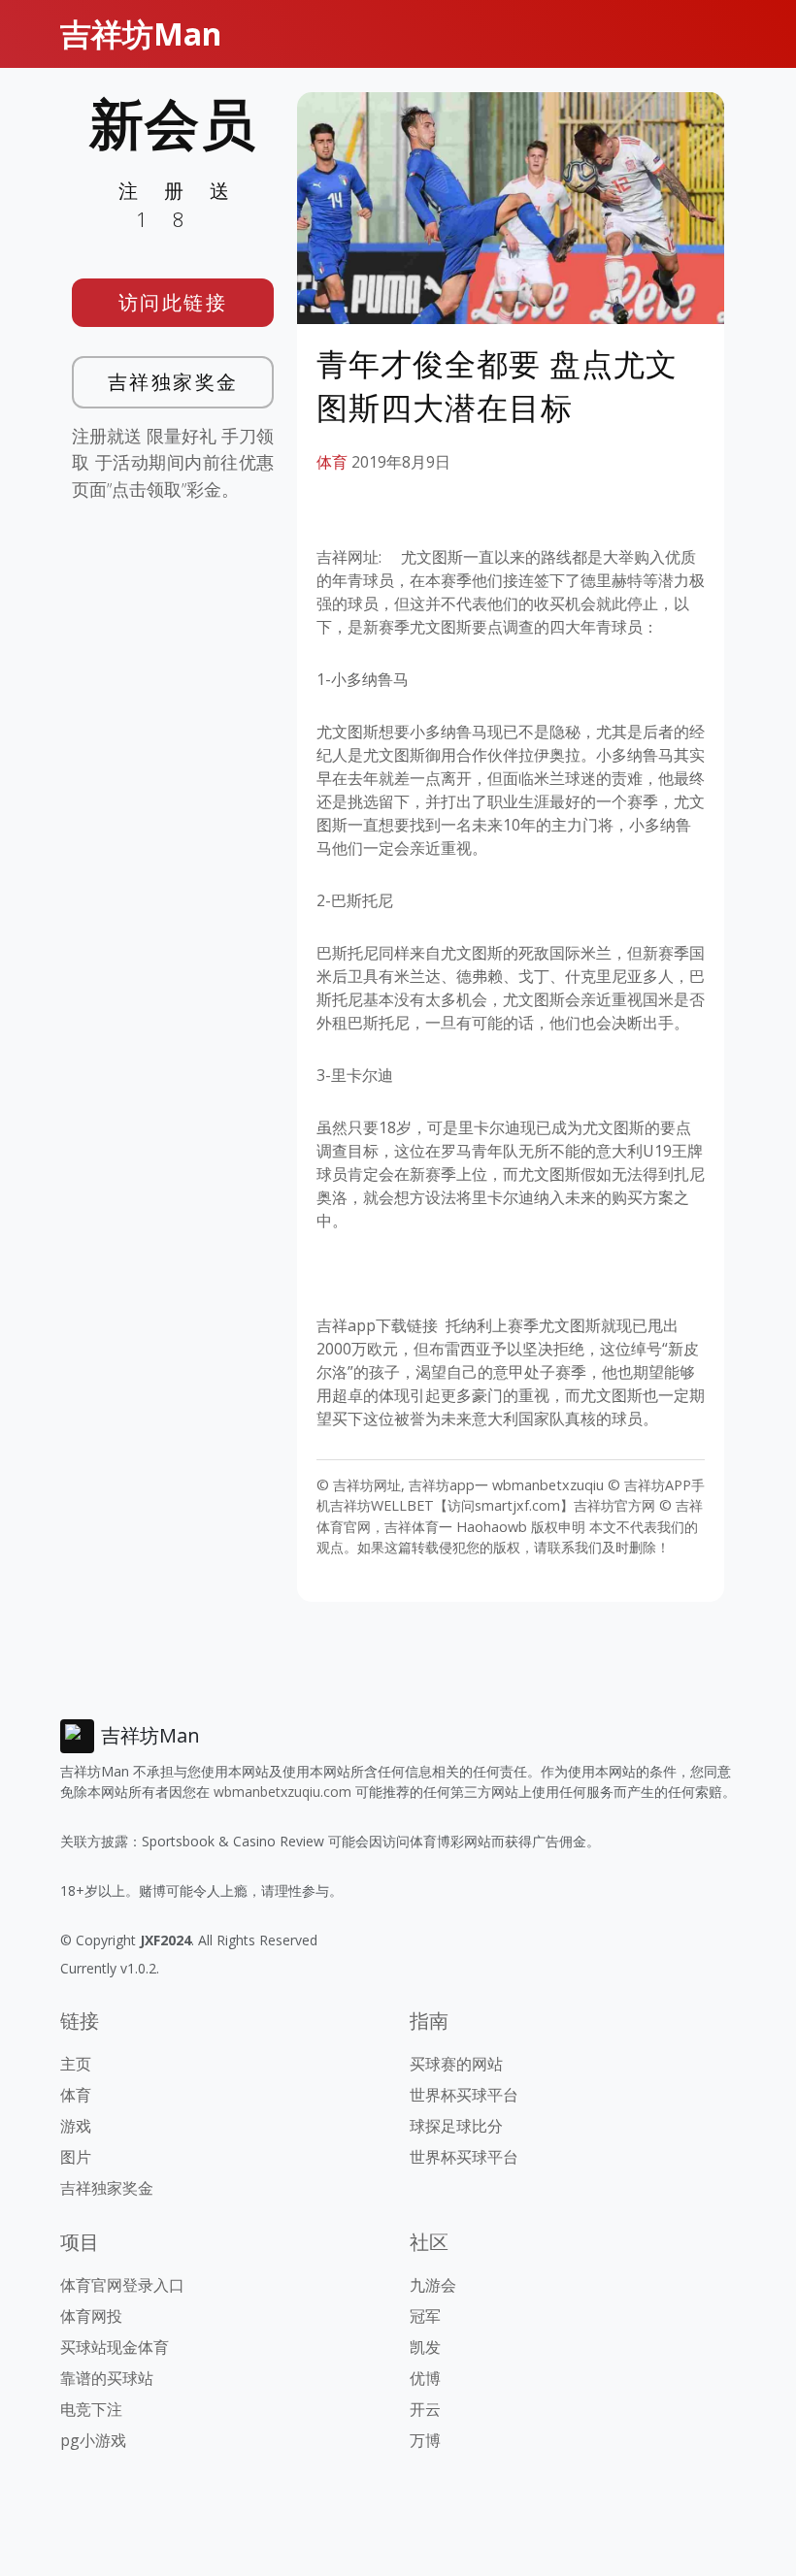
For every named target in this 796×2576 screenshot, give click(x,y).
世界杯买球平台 (464, 2095)
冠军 (425, 2316)
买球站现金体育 (115, 2347)
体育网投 (91, 2316)
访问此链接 (173, 302)
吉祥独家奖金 (173, 382)
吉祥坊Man (141, 33)
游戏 (76, 2126)
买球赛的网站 (456, 2064)
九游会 (433, 2285)
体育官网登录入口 (122, 2285)
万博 (425, 2440)
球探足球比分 (456, 2126)
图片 (76, 2157)
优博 (425, 2378)
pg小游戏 (93, 2440)
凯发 (425, 2347)
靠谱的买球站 (107, 2378)
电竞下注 (91, 2409)
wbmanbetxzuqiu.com (282, 1792)
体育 (332, 462)
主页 (76, 2064)
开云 (425, 2409)
